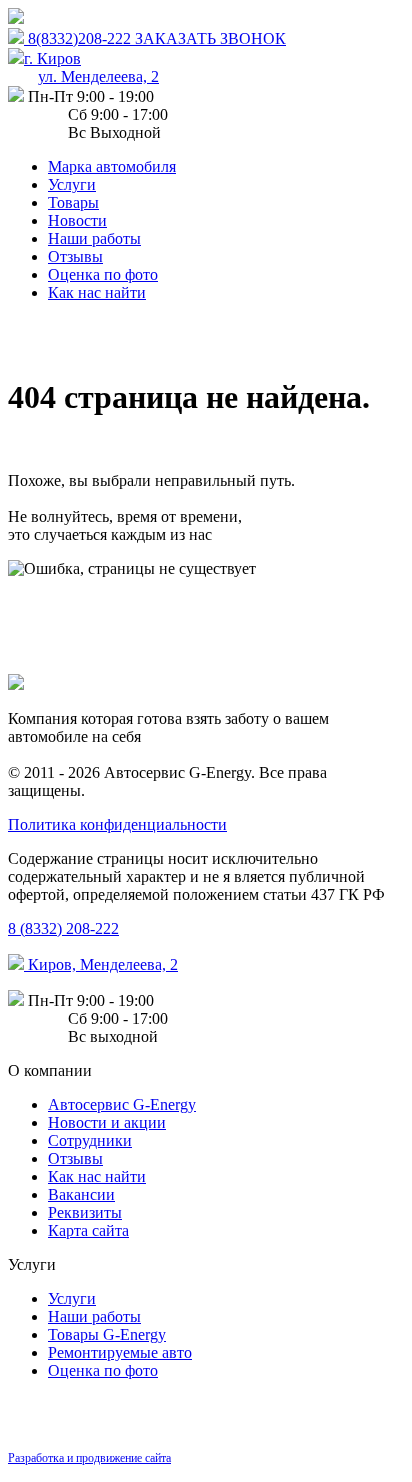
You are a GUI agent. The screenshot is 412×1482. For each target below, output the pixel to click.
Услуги (72, 184)
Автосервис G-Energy (122, 1104)
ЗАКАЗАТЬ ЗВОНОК (210, 38)
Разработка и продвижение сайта (89, 1458)
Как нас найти (97, 292)
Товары (73, 202)
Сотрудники (90, 1140)
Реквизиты (85, 1212)
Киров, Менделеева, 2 (101, 964)
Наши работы (94, 238)
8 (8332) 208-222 (63, 928)
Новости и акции (107, 1122)
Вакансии (81, 1194)
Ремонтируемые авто (120, 1352)
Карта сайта (88, 1230)
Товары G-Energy (107, 1334)
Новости (77, 220)
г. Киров (91, 67)
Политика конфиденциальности (117, 824)
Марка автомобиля (112, 166)
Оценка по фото (103, 274)
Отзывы (75, 256)
